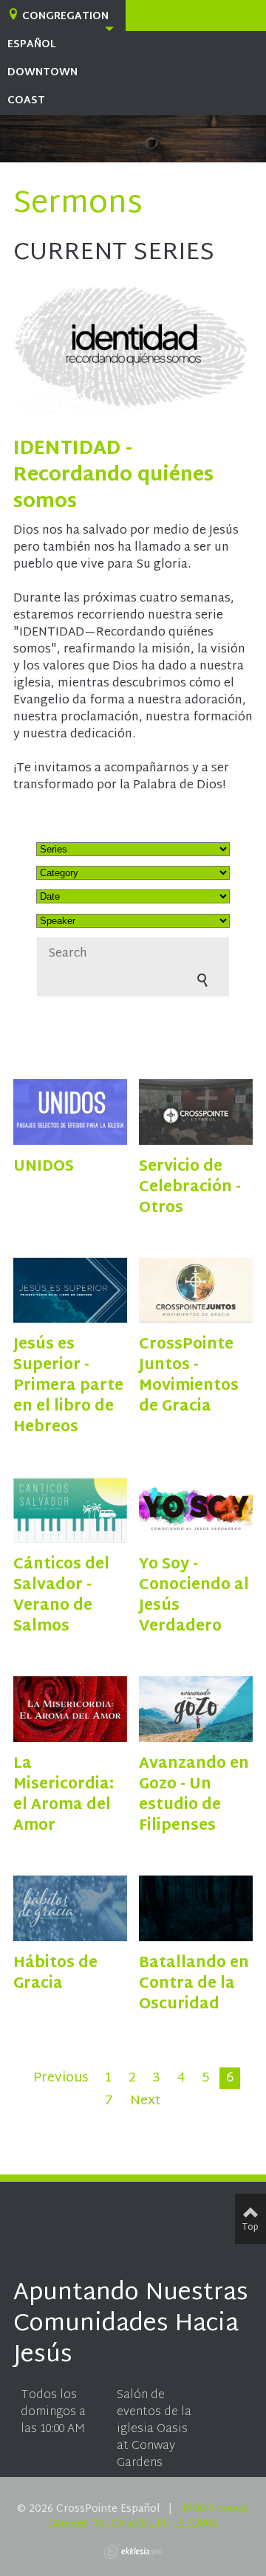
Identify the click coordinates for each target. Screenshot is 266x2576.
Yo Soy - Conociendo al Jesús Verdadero (194, 1596)
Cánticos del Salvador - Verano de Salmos (61, 1596)
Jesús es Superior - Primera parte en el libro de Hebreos (68, 1386)
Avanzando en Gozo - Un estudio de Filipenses (194, 1795)
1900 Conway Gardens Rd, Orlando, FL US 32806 (149, 2517)
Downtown (42, 73)
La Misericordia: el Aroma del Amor (64, 1795)
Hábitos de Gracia (55, 1974)
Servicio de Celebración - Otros (190, 1188)
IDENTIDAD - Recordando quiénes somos (113, 476)
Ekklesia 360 (133, 2552)
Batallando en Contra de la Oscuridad (194, 1984)
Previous (61, 2079)
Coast (26, 101)
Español (31, 45)
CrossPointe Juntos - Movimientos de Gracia (189, 1376)
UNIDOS (44, 1167)
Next (146, 2101)
